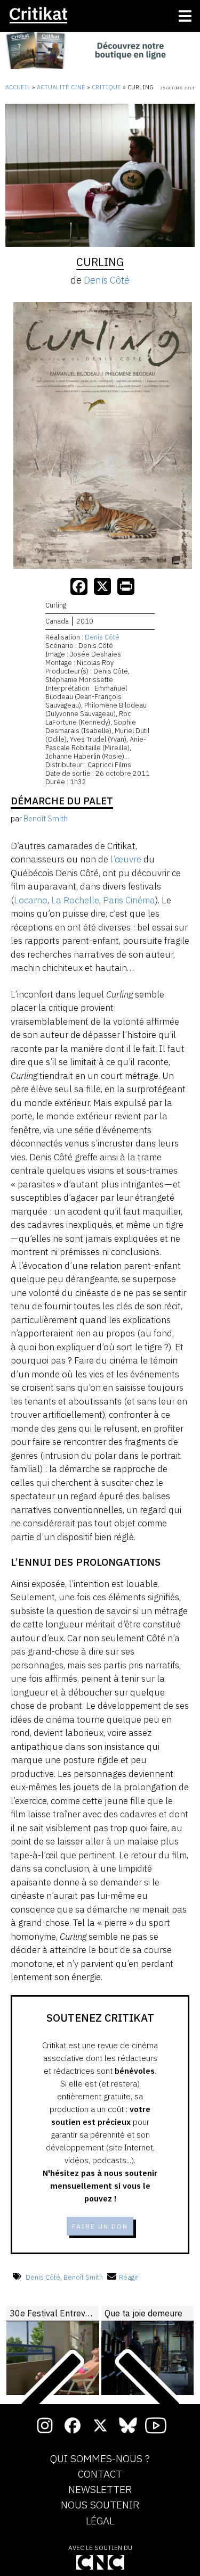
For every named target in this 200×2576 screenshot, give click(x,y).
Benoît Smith (83, 2277)
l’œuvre (126, 859)
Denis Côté (107, 280)
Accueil (18, 87)
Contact (100, 2474)
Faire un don (100, 2226)
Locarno (31, 900)
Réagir (129, 2277)
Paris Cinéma (129, 900)
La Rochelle (75, 900)
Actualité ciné (61, 87)
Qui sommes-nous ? (100, 2459)
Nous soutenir (100, 2505)
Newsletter (100, 2490)
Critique (106, 87)
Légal (100, 2521)
